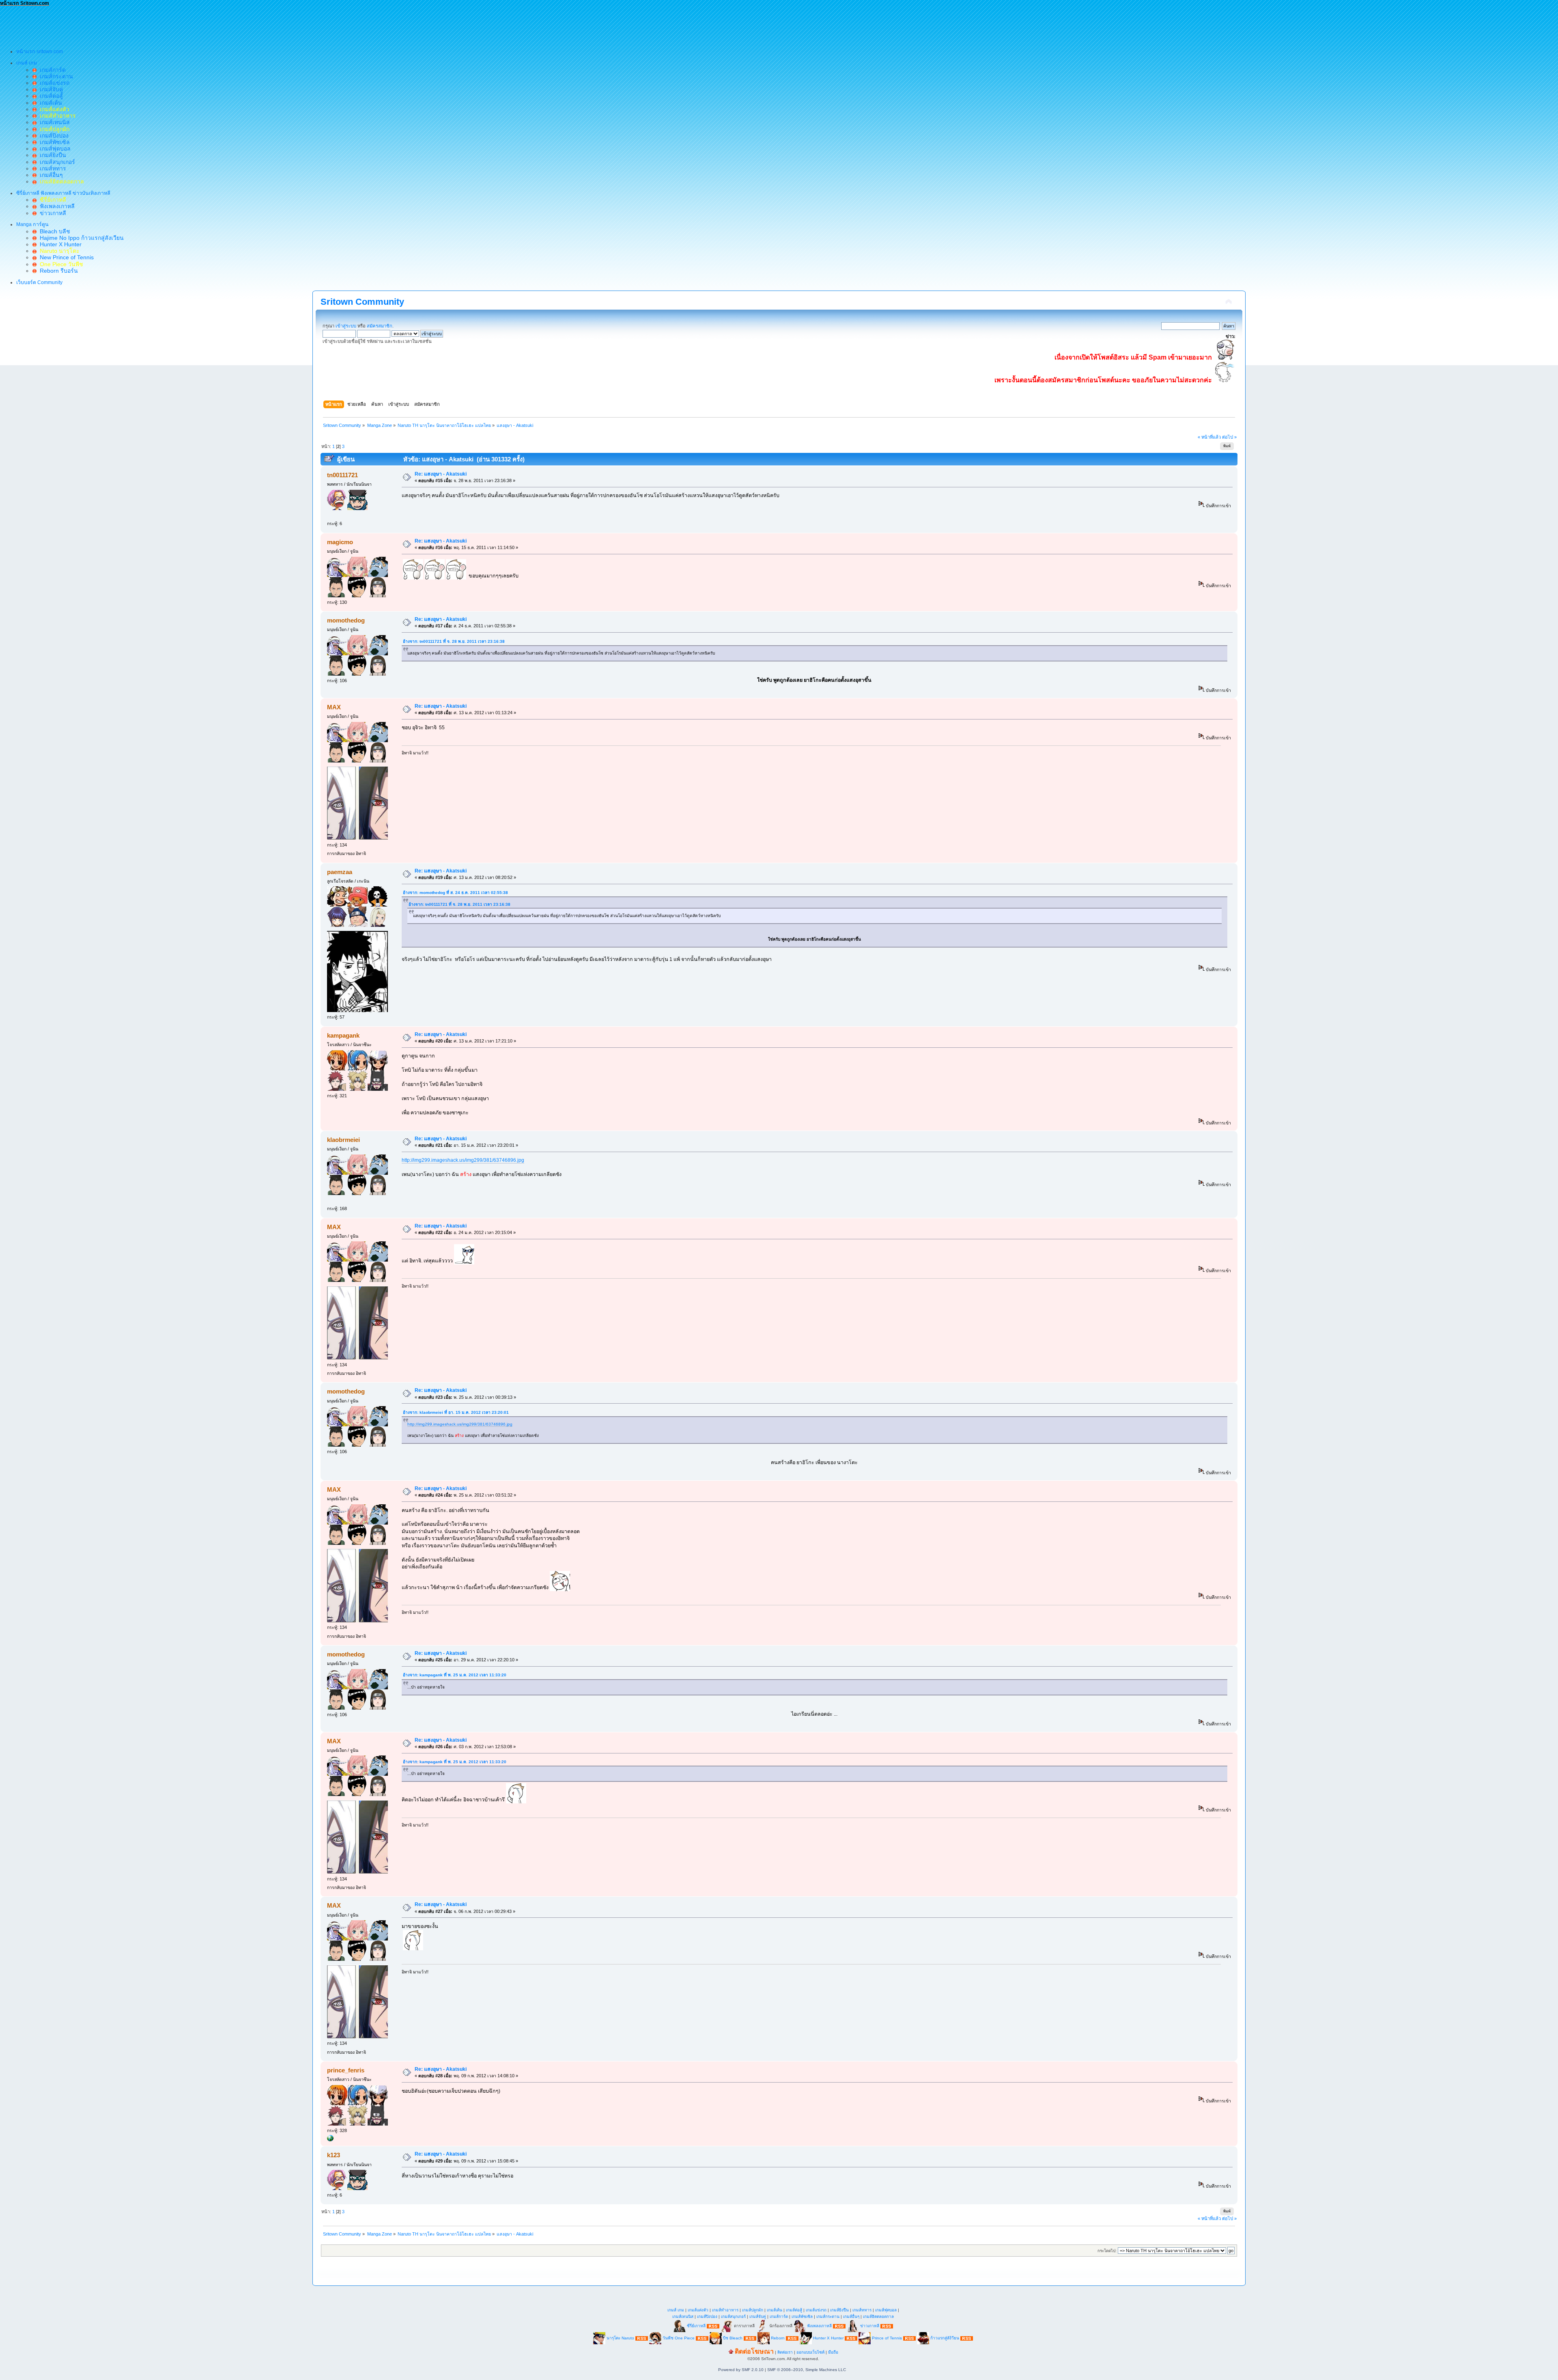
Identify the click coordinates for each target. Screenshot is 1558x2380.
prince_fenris (346, 2070)
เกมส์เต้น (49, 103)
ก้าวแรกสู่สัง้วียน (945, 2338)
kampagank (343, 1035)
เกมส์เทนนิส (53, 122)
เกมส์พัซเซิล (53, 142)
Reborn (778, 2338)
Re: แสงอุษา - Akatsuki (441, 474)
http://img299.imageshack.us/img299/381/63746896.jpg (463, 1160)
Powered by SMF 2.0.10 (741, 2370)
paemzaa (340, 872)
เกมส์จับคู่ (50, 89)
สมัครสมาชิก (380, 326)
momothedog (346, 620)
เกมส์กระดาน (55, 76)
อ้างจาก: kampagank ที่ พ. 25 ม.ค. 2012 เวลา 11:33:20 (455, 1675)
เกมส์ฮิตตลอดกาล (878, 2316)
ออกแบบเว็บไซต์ (810, 2352)
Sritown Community (362, 302)
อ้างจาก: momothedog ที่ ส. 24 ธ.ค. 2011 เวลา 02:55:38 (455, 893)
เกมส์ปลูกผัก (753, 2310)
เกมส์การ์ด (51, 70)
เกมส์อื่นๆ (50, 175)
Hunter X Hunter (59, 244)
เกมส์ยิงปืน (51, 155)
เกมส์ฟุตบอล (54, 149)
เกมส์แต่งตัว (698, 2310)
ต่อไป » (1229, 437)
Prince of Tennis (887, 2338)
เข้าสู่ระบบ (346, 326)
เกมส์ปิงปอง (53, 136)
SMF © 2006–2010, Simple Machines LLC (807, 2370)
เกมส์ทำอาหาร (725, 2310)
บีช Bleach (733, 2338)
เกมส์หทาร (51, 168)
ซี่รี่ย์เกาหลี (696, 2326)
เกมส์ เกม (676, 2310)
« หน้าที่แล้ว (1209, 437)
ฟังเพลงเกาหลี (56, 206)
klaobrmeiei (343, 1140)
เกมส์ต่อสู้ (50, 96)
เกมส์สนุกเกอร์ (56, 162)
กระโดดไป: (1107, 2251)
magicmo (340, 542)
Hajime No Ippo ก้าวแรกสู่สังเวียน (80, 238)
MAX (334, 707)
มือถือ (833, 2352)
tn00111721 (342, 475)
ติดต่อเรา (785, 2352)
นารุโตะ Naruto (620, 2338)
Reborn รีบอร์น (57, 271)
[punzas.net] (330, 2140)
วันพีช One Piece (679, 2338)
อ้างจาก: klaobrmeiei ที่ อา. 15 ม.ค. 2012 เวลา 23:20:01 (456, 1412)
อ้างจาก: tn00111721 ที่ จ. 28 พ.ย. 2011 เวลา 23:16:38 (454, 641)
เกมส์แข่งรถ (53, 83)
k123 (334, 2155)
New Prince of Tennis (65, 257)
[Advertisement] (148, 25)
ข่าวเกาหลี (51, 213)
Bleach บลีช (53, 231)
